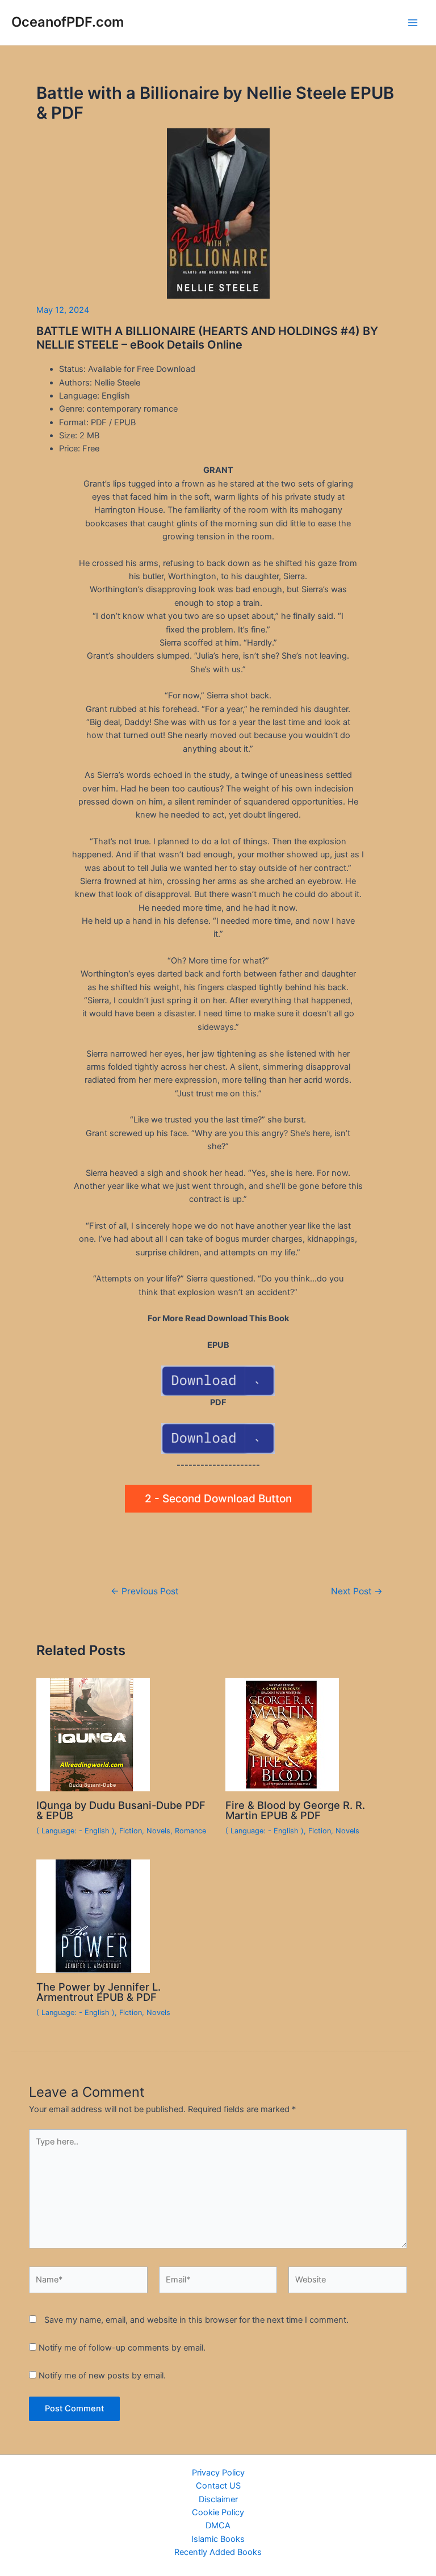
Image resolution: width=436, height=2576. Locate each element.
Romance (190, 1831)
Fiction (131, 1831)
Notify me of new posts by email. (102, 2376)
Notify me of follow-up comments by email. (122, 2348)
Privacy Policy (218, 2473)
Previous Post (145, 1591)
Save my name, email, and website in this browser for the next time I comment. (196, 2320)
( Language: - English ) (76, 1831)
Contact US (218, 2486)
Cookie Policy (218, 2512)
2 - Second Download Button (218, 1499)
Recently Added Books (218, 2552)
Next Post (357, 1591)
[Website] (348, 2282)
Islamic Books (218, 2539)
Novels (158, 1831)
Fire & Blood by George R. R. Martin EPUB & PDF (295, 1810)
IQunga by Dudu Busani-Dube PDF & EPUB (121, 1810)
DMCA (218, 2525)
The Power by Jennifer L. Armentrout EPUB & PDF (98, 1992)
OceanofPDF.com (68, 22)
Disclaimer (218, 2499)
